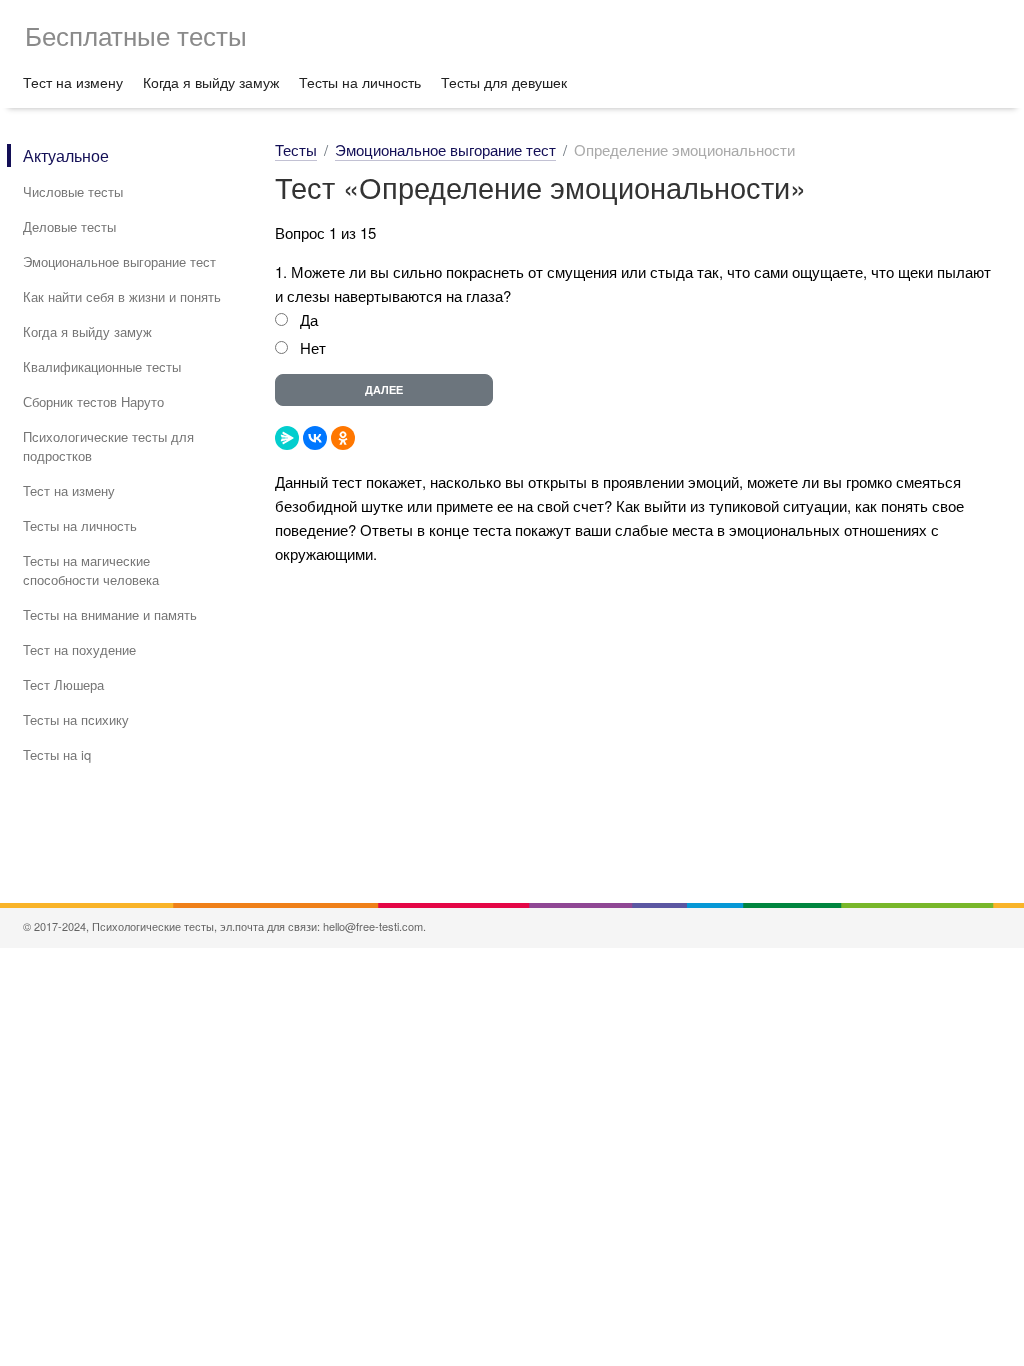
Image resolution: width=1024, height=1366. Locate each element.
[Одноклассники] (343, 438)
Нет (313, 347)
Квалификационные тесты (102, 366)
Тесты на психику (76, 719)
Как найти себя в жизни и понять (122, 296)
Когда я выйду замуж (211, 82)
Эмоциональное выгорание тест (119, 261)
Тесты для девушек (504, 82)
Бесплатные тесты (136, 34)
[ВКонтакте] (315, 438)
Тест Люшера (63, 684)
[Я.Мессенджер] (287, 438)
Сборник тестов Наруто (93, 401)
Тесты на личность (360, 82)
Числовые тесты (73, 191)
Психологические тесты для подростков (108, 446)
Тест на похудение (79, 649)
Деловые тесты (69, 226)
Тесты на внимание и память (110, 614)
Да (309, 319)
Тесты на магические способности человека (91, 570)
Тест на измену (73, 82)
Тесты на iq (57, 754)
